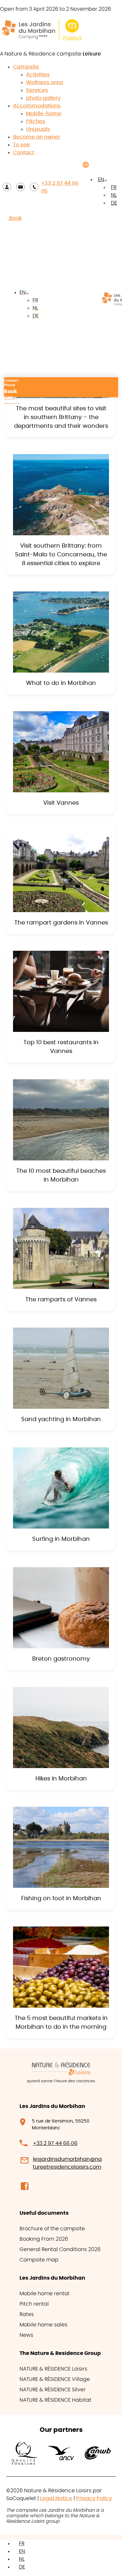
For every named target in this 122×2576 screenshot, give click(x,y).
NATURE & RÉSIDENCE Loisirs (53, 2369)
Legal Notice (56, 2498)
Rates (27, 2314)
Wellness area (45, 82)
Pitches (36, 121)
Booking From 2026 (44, 2239)
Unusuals (38, 129)
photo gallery (43, 98)
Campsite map (39, 2260)
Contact (24, 153)
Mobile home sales (43, 2325)
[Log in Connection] (7, 187)
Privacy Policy (94, 2498)
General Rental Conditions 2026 (60, 2249)
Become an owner (37, 137)
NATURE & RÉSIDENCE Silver (53, 2390)
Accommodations (37, 106)
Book (15, 218)
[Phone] (34, 187)
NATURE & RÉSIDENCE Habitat (55, 2400)
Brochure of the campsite (52, 2229)
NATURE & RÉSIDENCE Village (55, 2379)
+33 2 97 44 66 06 (60, 187)
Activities (38, 75)
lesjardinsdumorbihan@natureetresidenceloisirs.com (67, 2163)
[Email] (20, 187)
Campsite (26, 67)
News (26, 2335)
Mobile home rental (44, 2294)
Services (37, 90)
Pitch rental (34, 2304)
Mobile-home (44, 114)
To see (21, 145)
